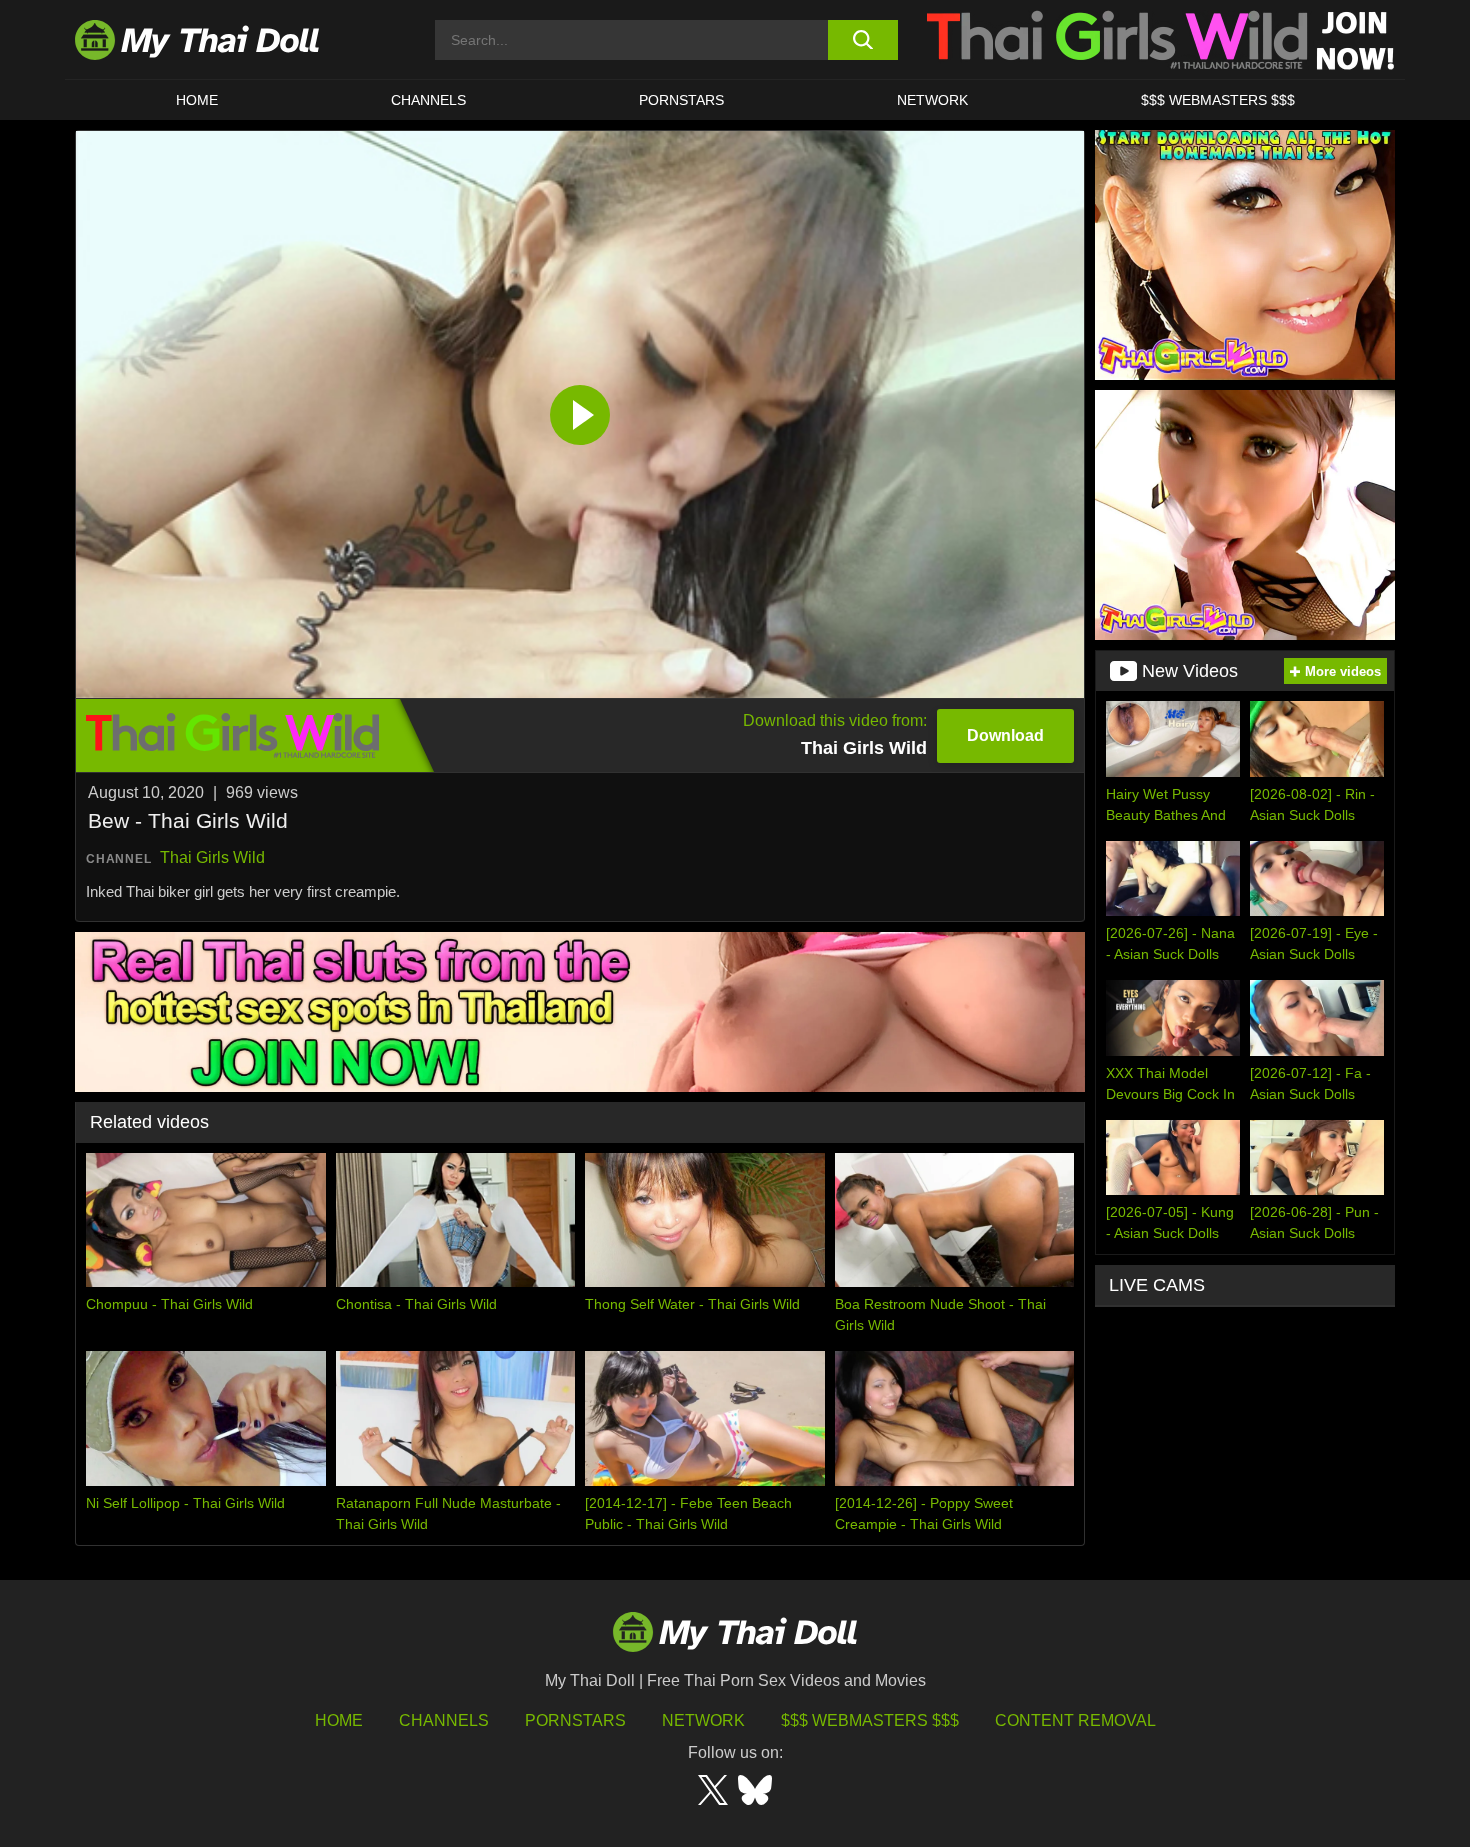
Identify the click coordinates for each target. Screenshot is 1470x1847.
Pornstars (681, 100)
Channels (444, 1720)
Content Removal (1075, 1720)
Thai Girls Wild (212, 857)
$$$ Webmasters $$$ (870, 1720)
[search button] (862, 40)
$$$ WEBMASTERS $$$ (1218, 100)
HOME (197, 100)
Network (932, 100)
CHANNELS (428, 100)
